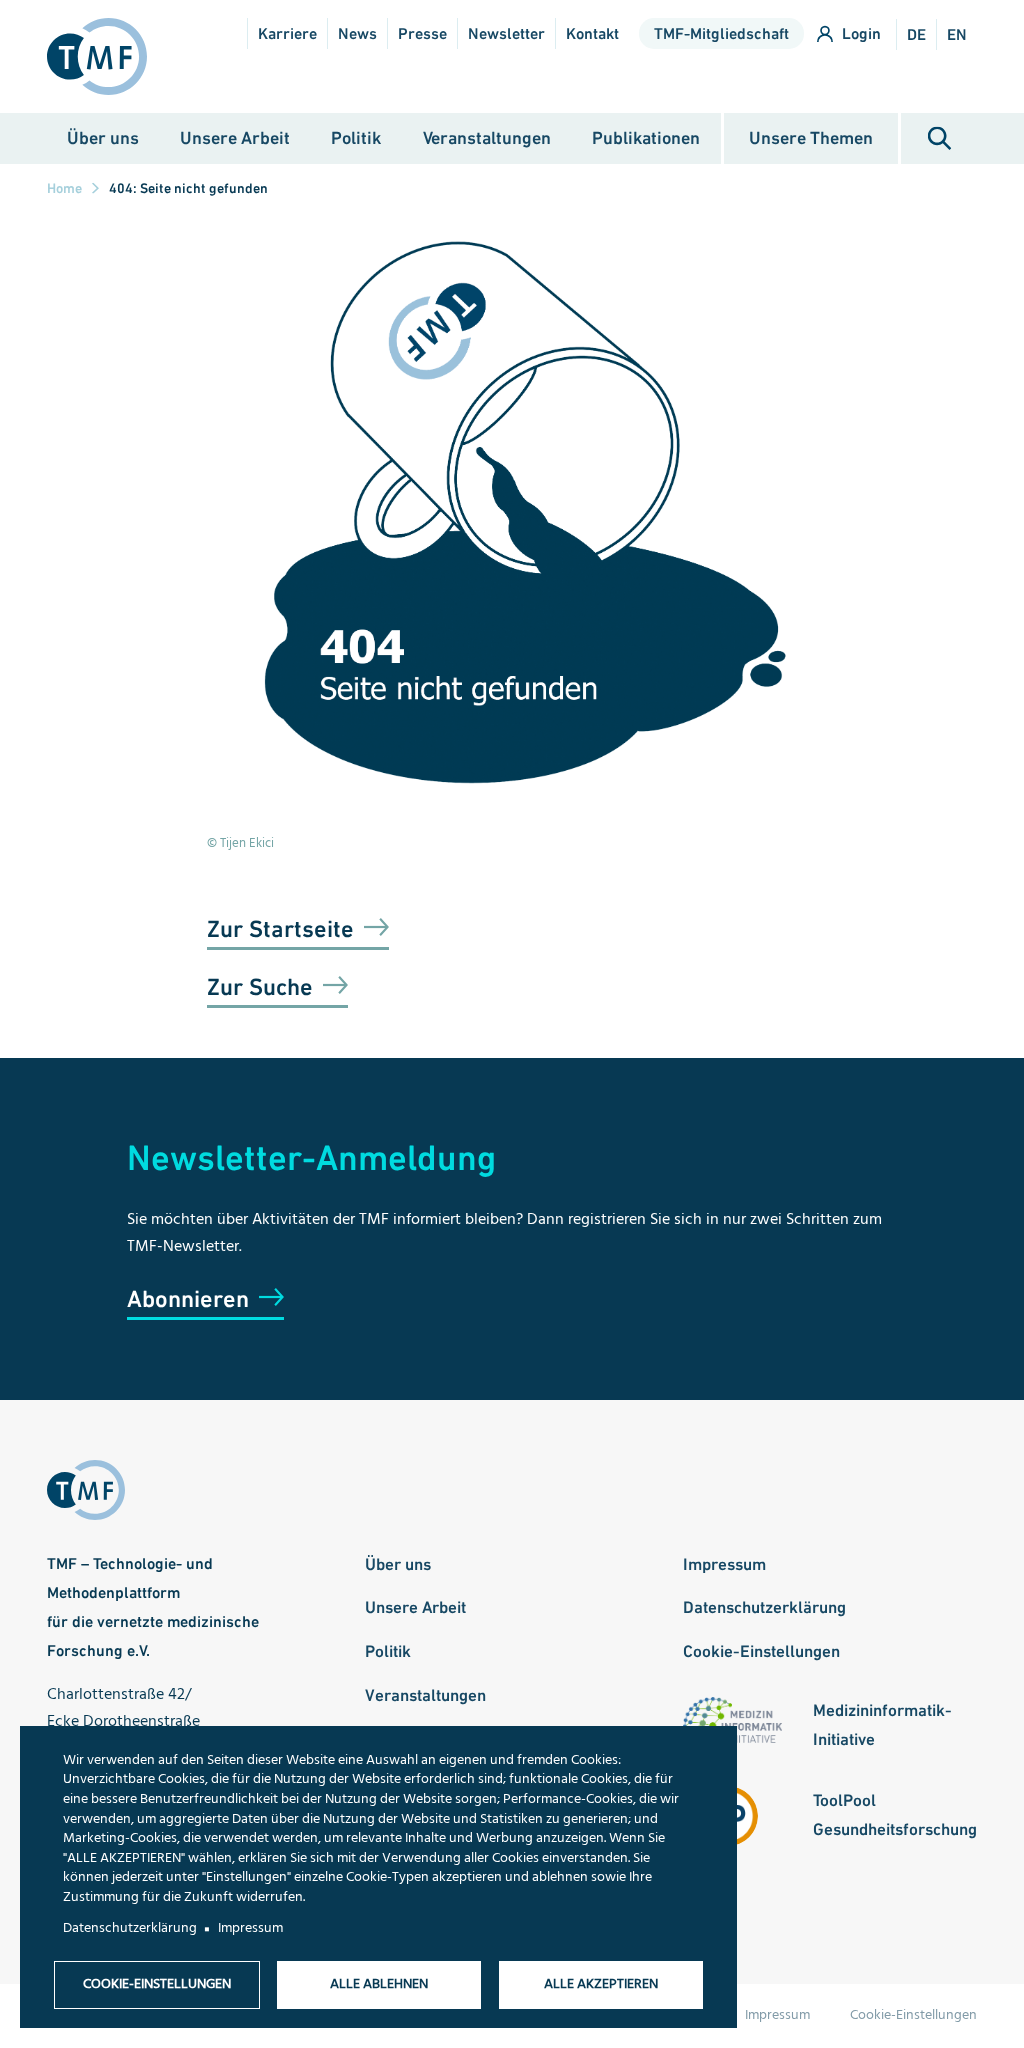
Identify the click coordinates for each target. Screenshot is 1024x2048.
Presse (422, 33)
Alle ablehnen (379, 1984)
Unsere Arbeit (235, 137)
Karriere (287, 33)
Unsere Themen (811, 137)
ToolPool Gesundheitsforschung (895, 1814)
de (916, 34)
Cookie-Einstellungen (761, 1651)
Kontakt (592, 33)
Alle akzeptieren (601, 1984)
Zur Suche (260, 986)
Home (64, 188)
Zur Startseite (280, 928)
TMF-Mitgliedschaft (721, 33)
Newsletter (506, 33)
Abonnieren (188, 1298)
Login (861, 33)
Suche (939, 138)
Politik (356, 137)
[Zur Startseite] (105, 56)
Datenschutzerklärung (764, 1607)
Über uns (103, 137)
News (357, 33)
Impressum (724, 1564)
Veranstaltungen (487, 137)
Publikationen (646, 137)
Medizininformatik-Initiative (882, 1724)
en (957, 34)
